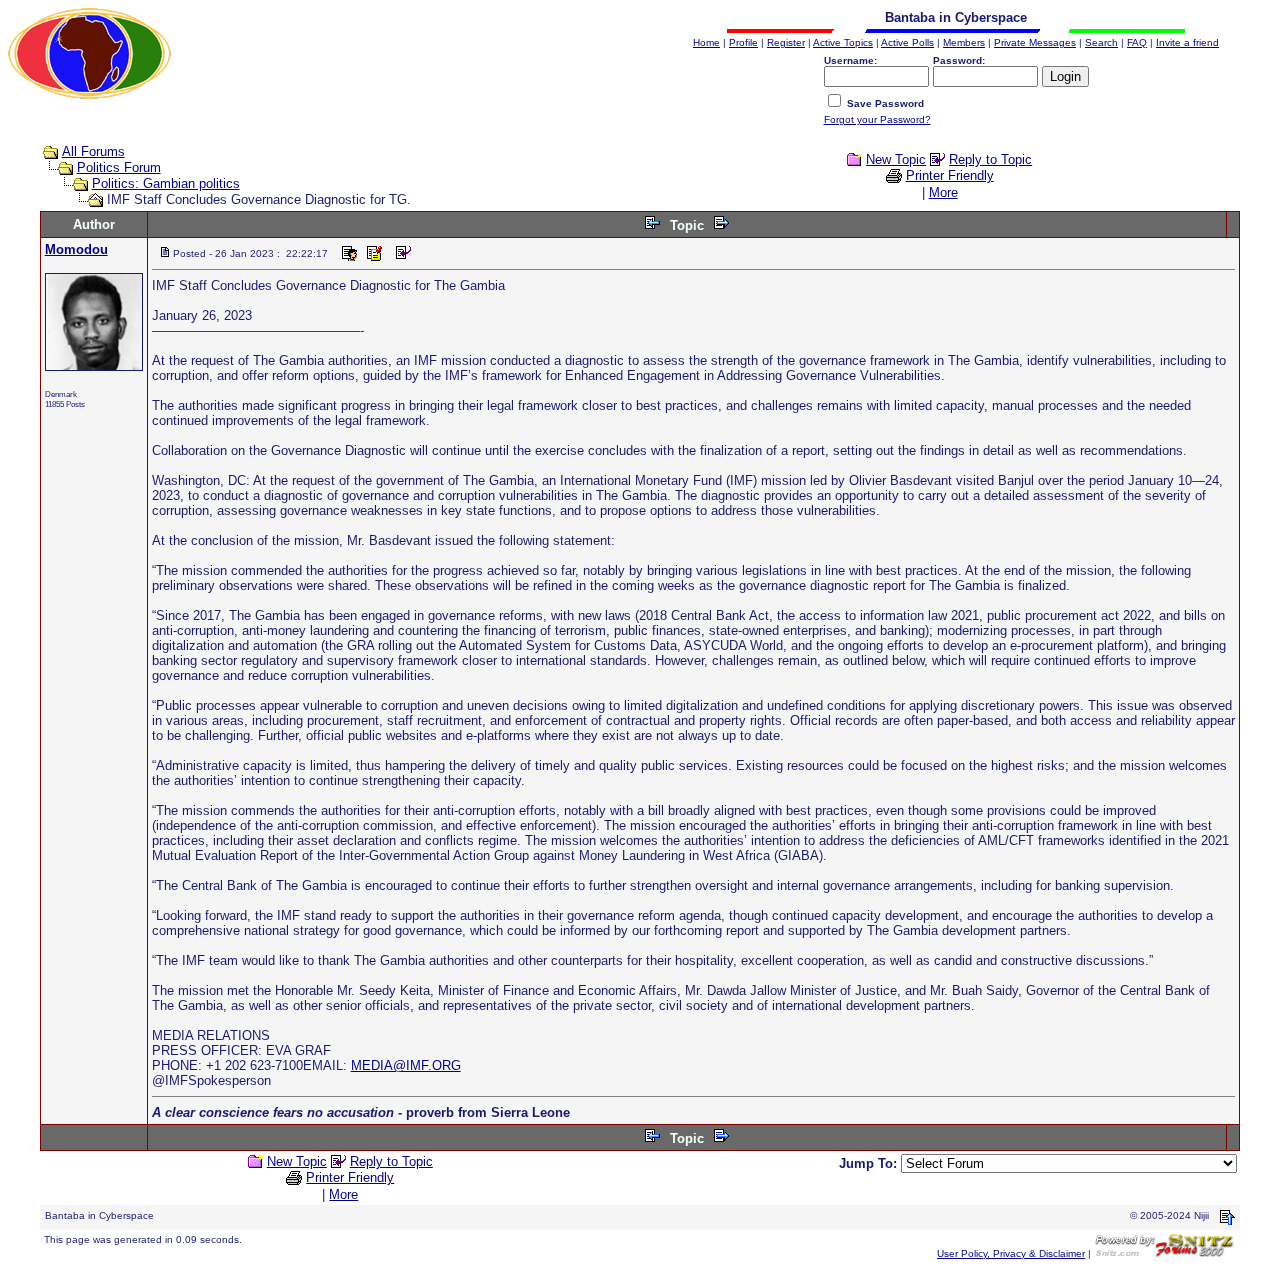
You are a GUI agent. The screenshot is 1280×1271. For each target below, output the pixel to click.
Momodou (76, 249)
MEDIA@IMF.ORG (406, 1065)
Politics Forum (119, 167)
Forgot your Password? (877, 119)
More (943, 192)
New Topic (896, 159)
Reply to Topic (990, 159)
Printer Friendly (950, 175)
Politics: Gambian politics (166, 183)
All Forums (93, 151)
